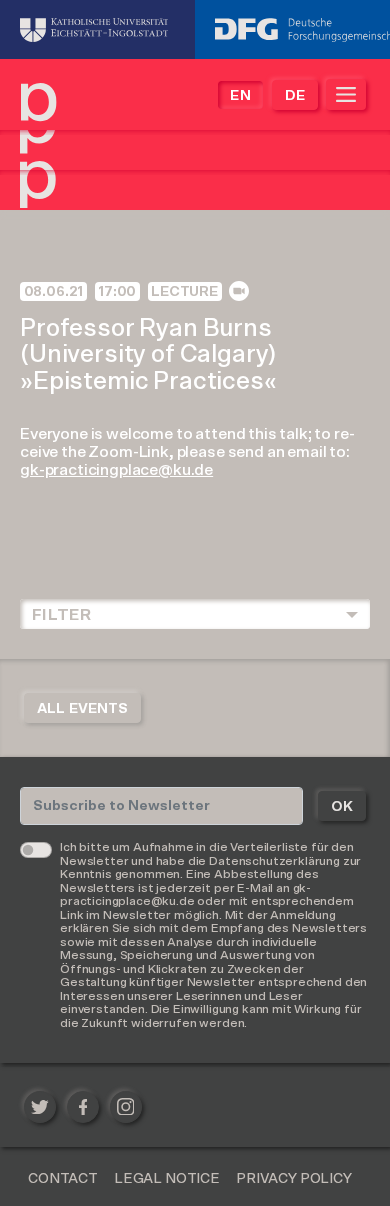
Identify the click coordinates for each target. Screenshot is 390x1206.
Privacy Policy (294, 1179)
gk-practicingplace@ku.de (116, 470)
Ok (342, 807)
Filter (61, 615)
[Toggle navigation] (346, 94)
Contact (63, 1179)
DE (295, 96)
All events (82, 709)
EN (240, 96)
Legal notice (167, 1179)
